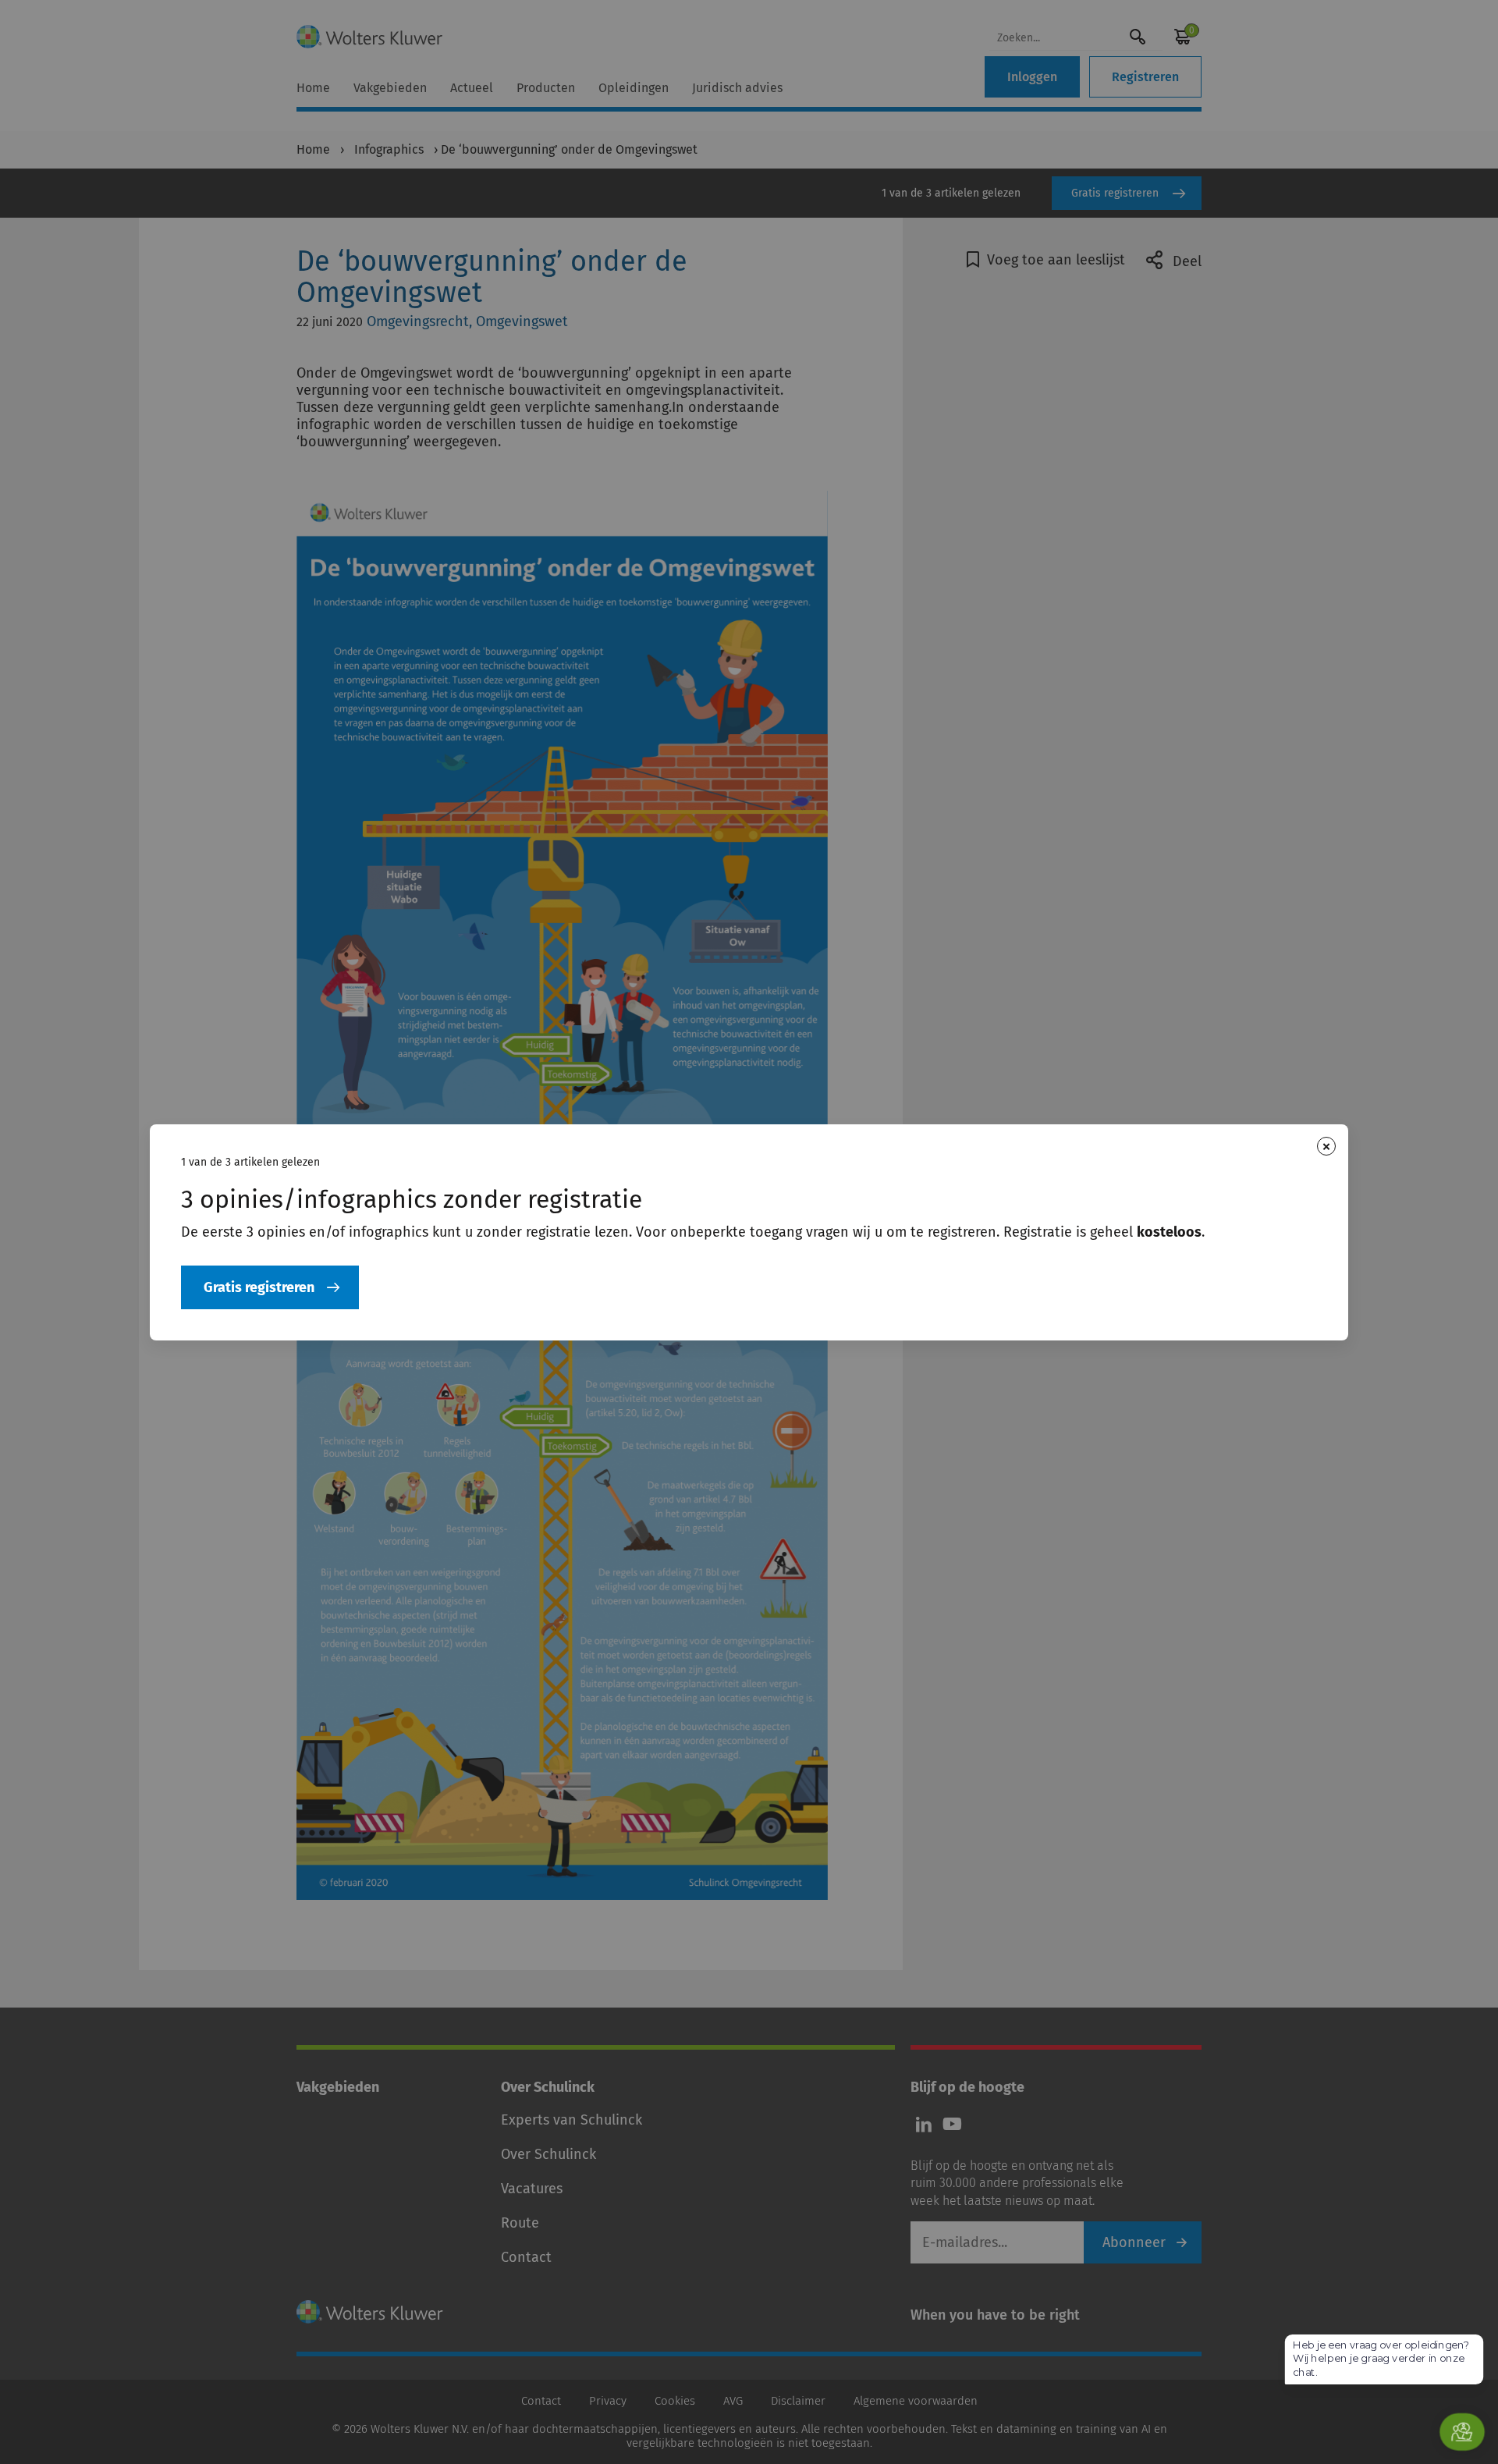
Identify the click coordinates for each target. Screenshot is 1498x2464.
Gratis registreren (259, 1287)
